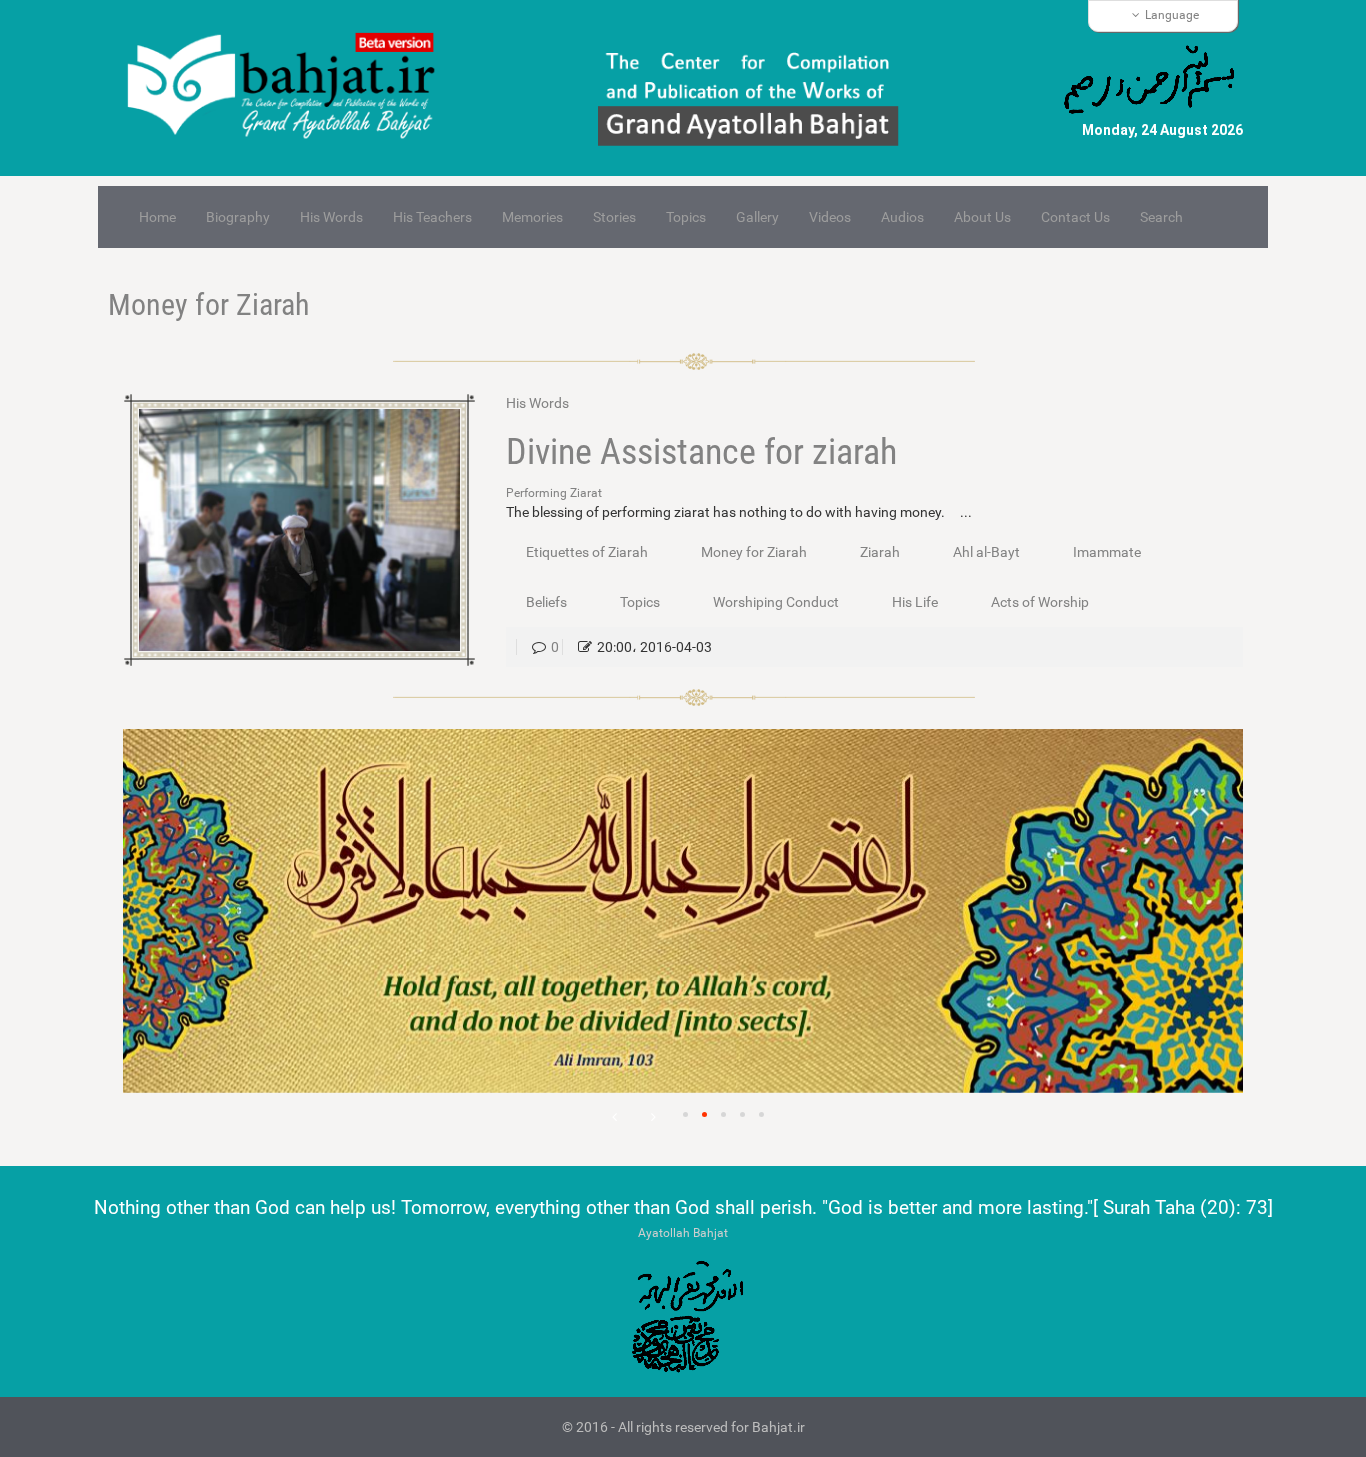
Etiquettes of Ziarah (587, 552)
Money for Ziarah (208, 304)
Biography (238, 217)
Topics (686, 217)
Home (157, 217)
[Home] (290, 88)
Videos (830, 217)
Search (1161, 217)
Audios (902, 217)
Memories (532, 217)
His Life (915, 602)
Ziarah (880, 552)
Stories (614, 217)
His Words (331, 217)
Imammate (1107, 552)
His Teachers (432, 217)
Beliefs (546, 602)
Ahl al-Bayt (986, 552)
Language (1172, 15)
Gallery (757, 217)
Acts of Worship (1040, 602)
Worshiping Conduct (776, 602)
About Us (982, 217)
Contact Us (1075, 217)
